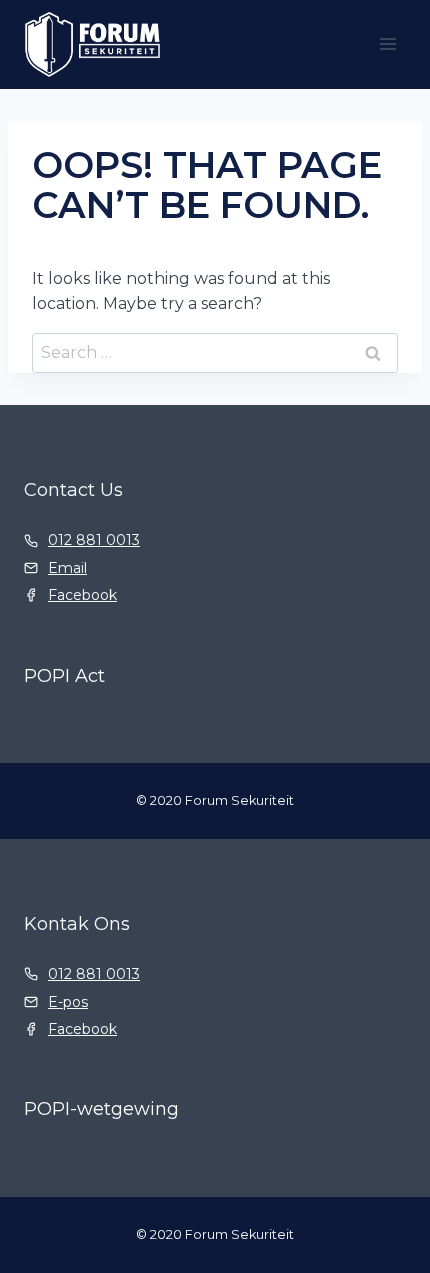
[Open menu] (387, 44)
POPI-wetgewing (101, 1109)
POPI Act (64, 676)
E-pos (68, 1002)
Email (67, 568)
